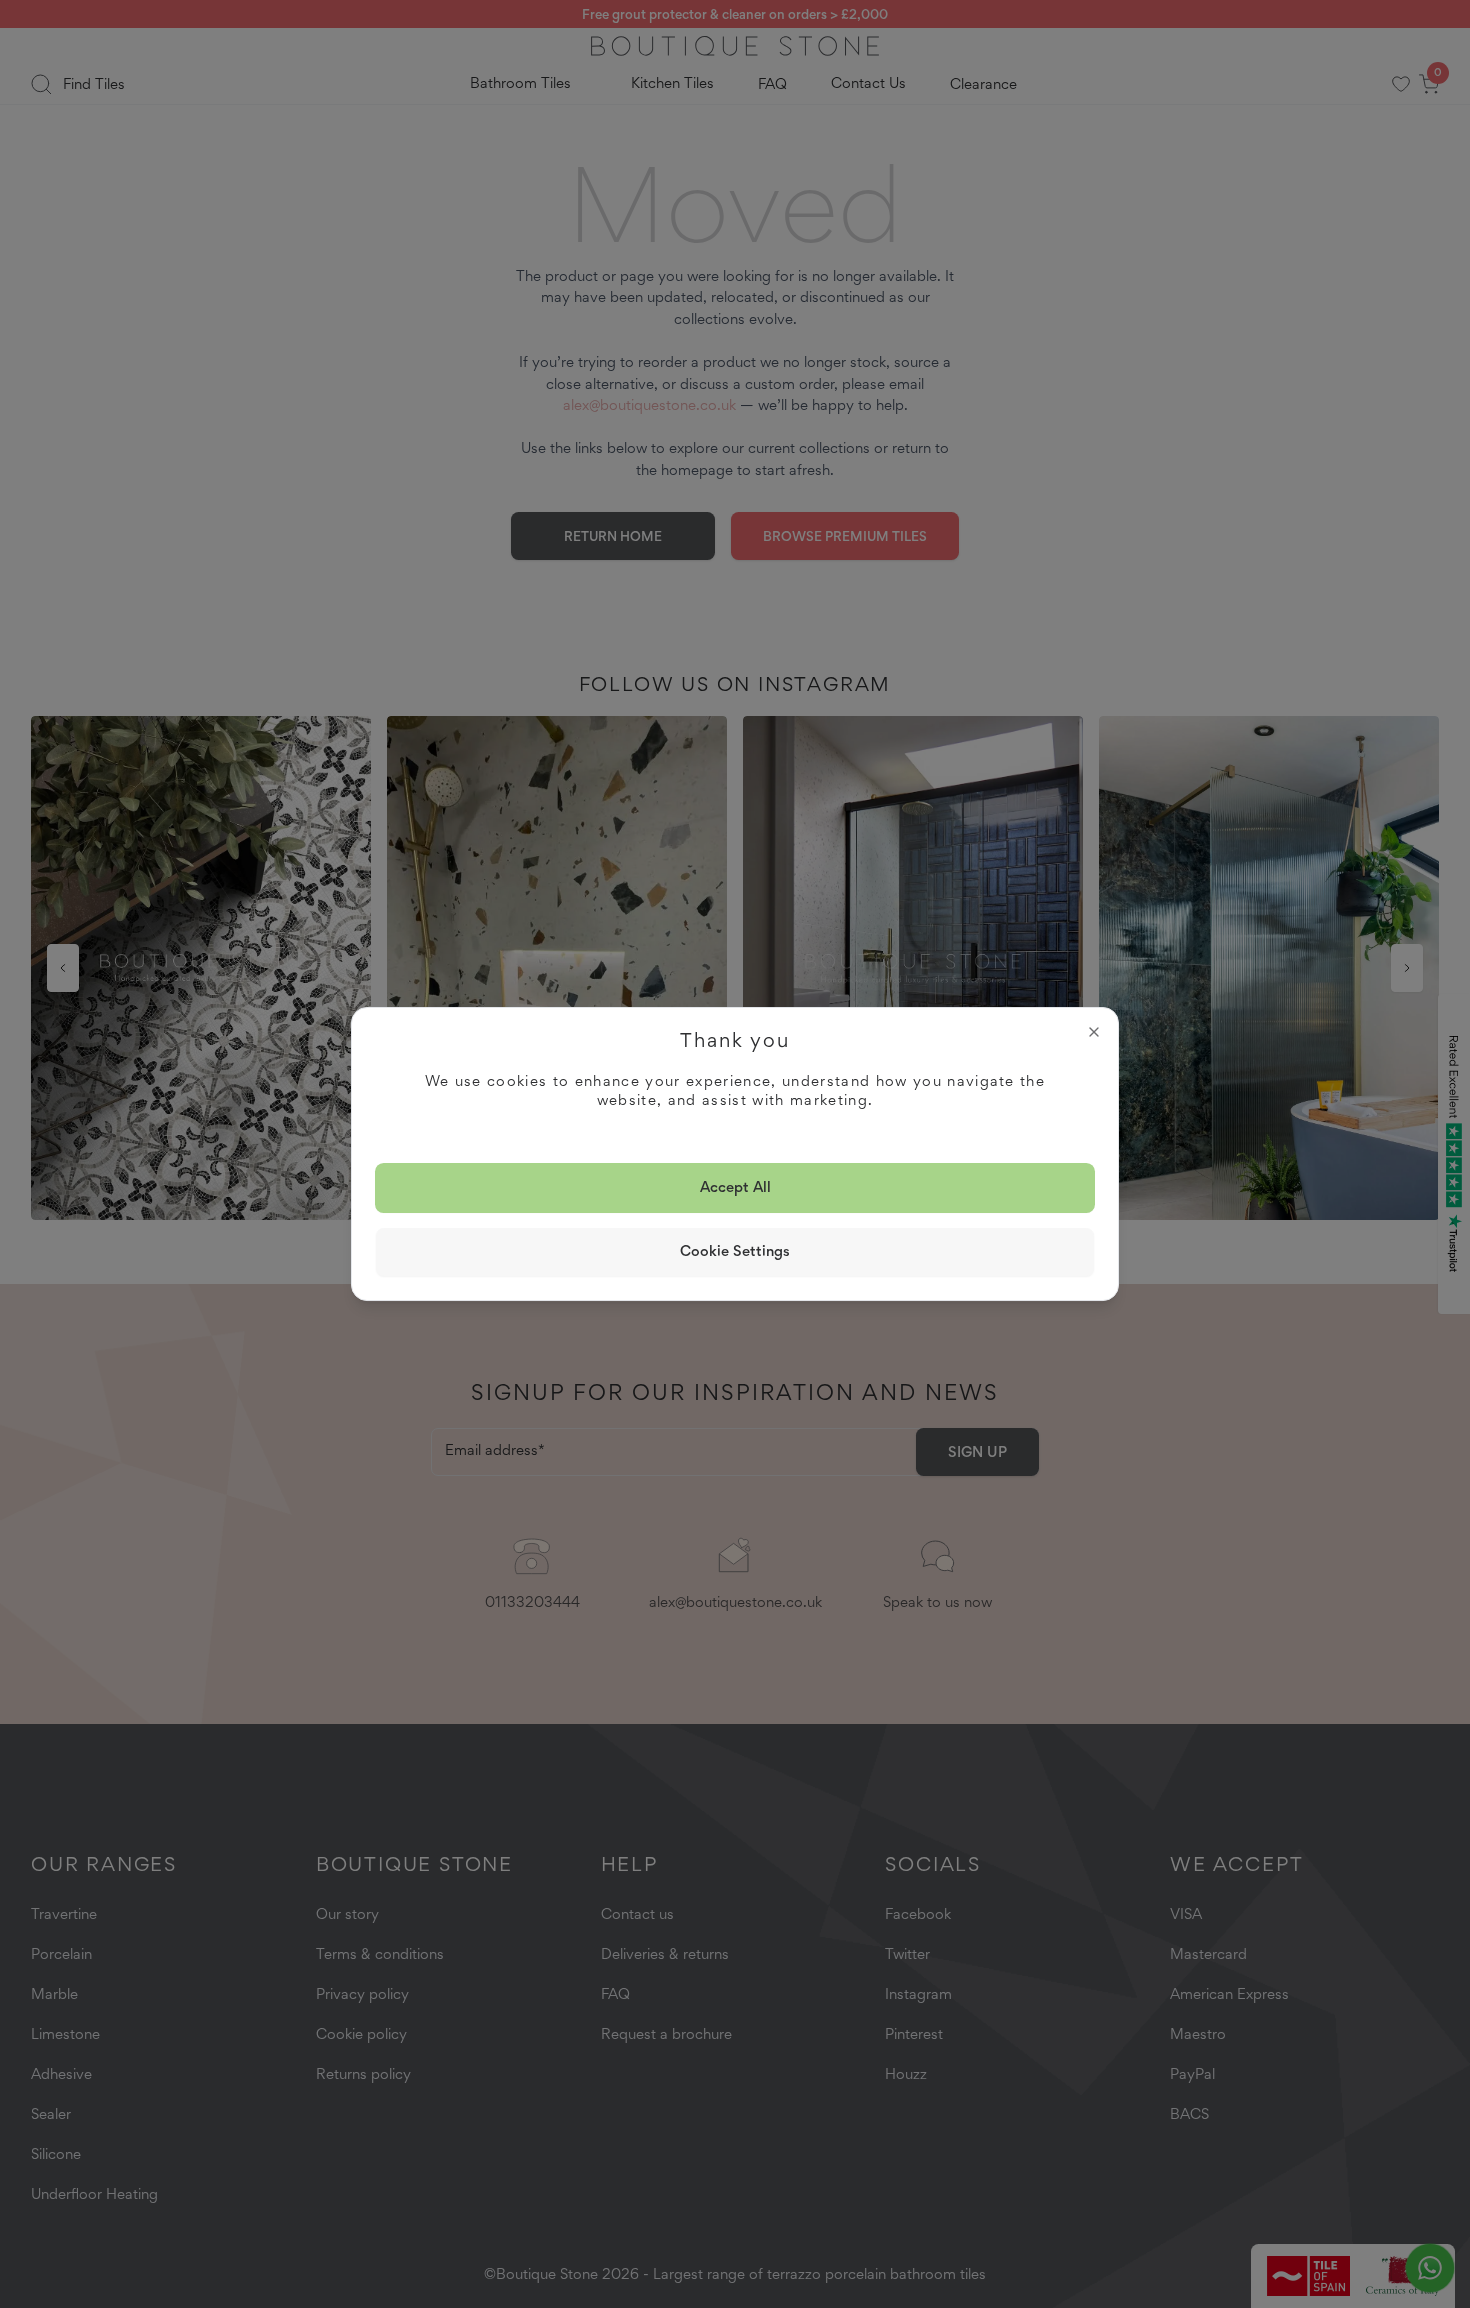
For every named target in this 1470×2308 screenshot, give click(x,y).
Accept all (735, 1187)
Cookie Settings (735, 1251)
